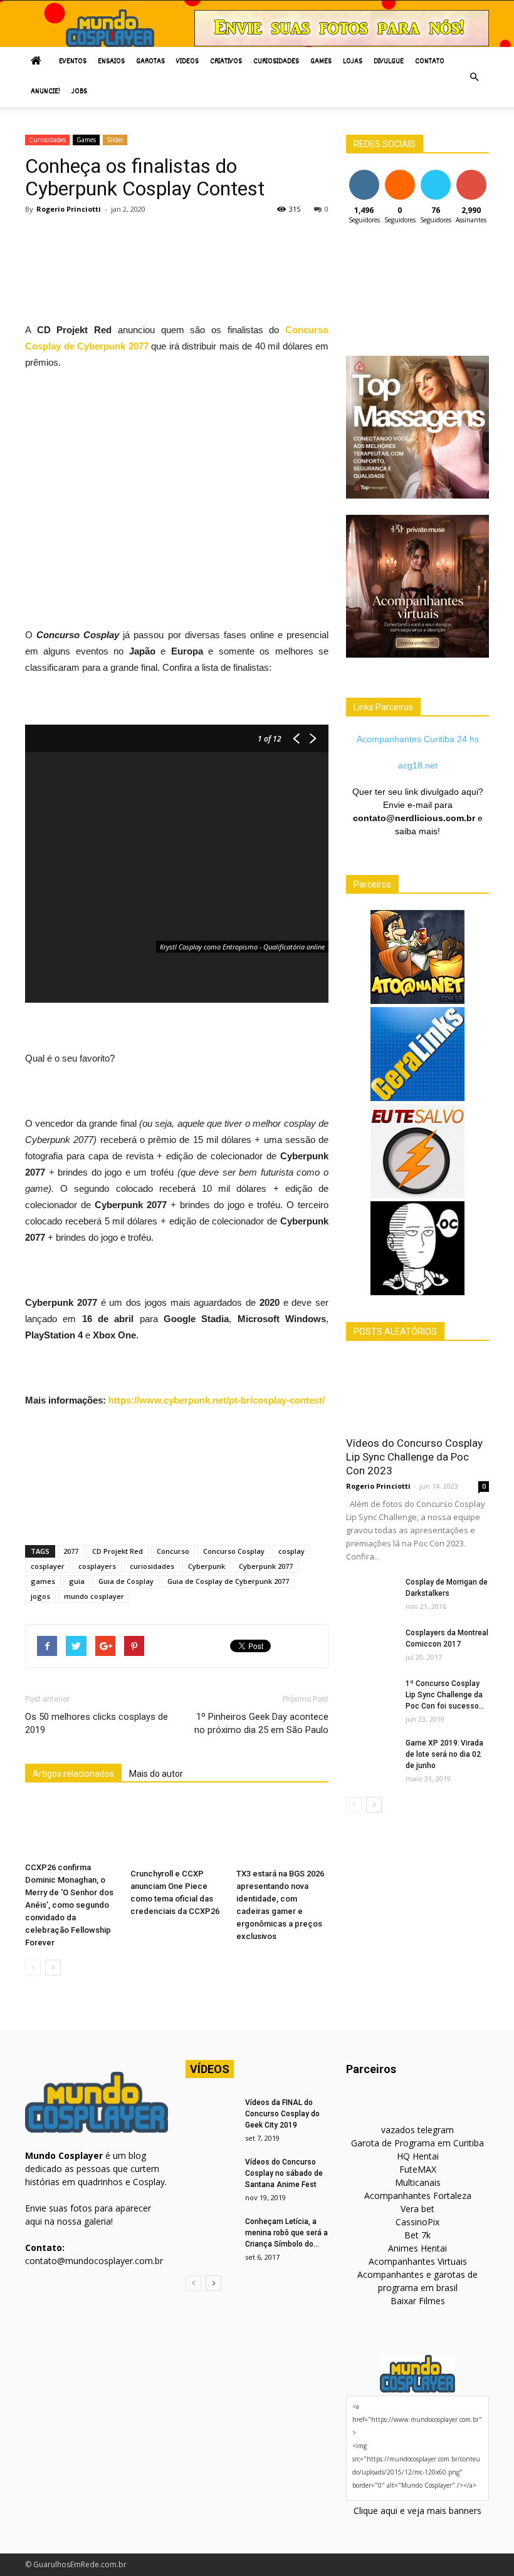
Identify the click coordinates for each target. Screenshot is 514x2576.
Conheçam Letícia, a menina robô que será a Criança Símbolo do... (286, 2233)
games (43, 1581)
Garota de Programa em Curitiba (417, 2143)
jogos (40, 1596)
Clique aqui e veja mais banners (417, 2511)
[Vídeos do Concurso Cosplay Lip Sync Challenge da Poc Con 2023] (417, 1393)
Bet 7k (417, 2235)
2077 (71, 1551)
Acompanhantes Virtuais (418, 2261)
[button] (474, 77)
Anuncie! (45, 92)
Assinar (471, 174)
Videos (187, 62)
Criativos (226, 62)
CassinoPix (417, 2222)
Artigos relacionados (73, 1774)
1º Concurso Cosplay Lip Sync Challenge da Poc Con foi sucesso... (445, 1695)
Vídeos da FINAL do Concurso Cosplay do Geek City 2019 (282, 2114)
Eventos (73, 62)
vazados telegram (417, 2130)
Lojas (353, 62)
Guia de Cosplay (126, 1581)
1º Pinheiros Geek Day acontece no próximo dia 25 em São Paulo (261, 1723)
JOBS (79, 92)
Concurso (173, 1551)
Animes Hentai (417, 2248)
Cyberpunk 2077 (266, 1566)
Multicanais (418, 2182)
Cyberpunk (207, 1566)
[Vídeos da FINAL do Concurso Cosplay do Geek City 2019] (211, 2114)
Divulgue (389, 62)
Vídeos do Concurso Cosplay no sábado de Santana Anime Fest (284, 2173)
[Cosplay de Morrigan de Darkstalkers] (371, 1594)
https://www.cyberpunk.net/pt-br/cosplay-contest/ (217, 1400)
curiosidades (152, 1566)
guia (77, 1581)
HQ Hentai (418, 2156)
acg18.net (418, 765)
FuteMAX (418, 2169)
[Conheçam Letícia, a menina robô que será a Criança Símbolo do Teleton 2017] (211, 2233)
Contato (430, 62)
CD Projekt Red (118, 1551)
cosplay (291, 1551)
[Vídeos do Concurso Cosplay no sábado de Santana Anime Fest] (211, 2174)
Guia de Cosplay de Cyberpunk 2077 (228, 1581)
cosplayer (48, 1566)
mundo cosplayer (94, 1596)
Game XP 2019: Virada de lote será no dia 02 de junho (444, 1754)
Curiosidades (276, 62)
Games (321, 62)
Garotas (150, 62)
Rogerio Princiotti (69, 209)
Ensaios (111, 62)
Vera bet (417, 2209)
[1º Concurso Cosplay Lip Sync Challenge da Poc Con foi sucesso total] (371, 1695)
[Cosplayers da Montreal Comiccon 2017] (371, 1645)
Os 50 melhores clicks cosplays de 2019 (97, 1723)
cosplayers (97, 1566)
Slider (115, 140)
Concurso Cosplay (234, 1551)
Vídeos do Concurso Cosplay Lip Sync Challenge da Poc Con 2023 (414, 1457)
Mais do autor (156, 1774)
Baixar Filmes (418, 2301)
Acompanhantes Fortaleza (418, 2196)
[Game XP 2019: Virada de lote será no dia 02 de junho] (371, 1755)
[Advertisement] (253, 256)
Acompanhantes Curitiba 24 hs (418, 739)
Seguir (364, 174)
